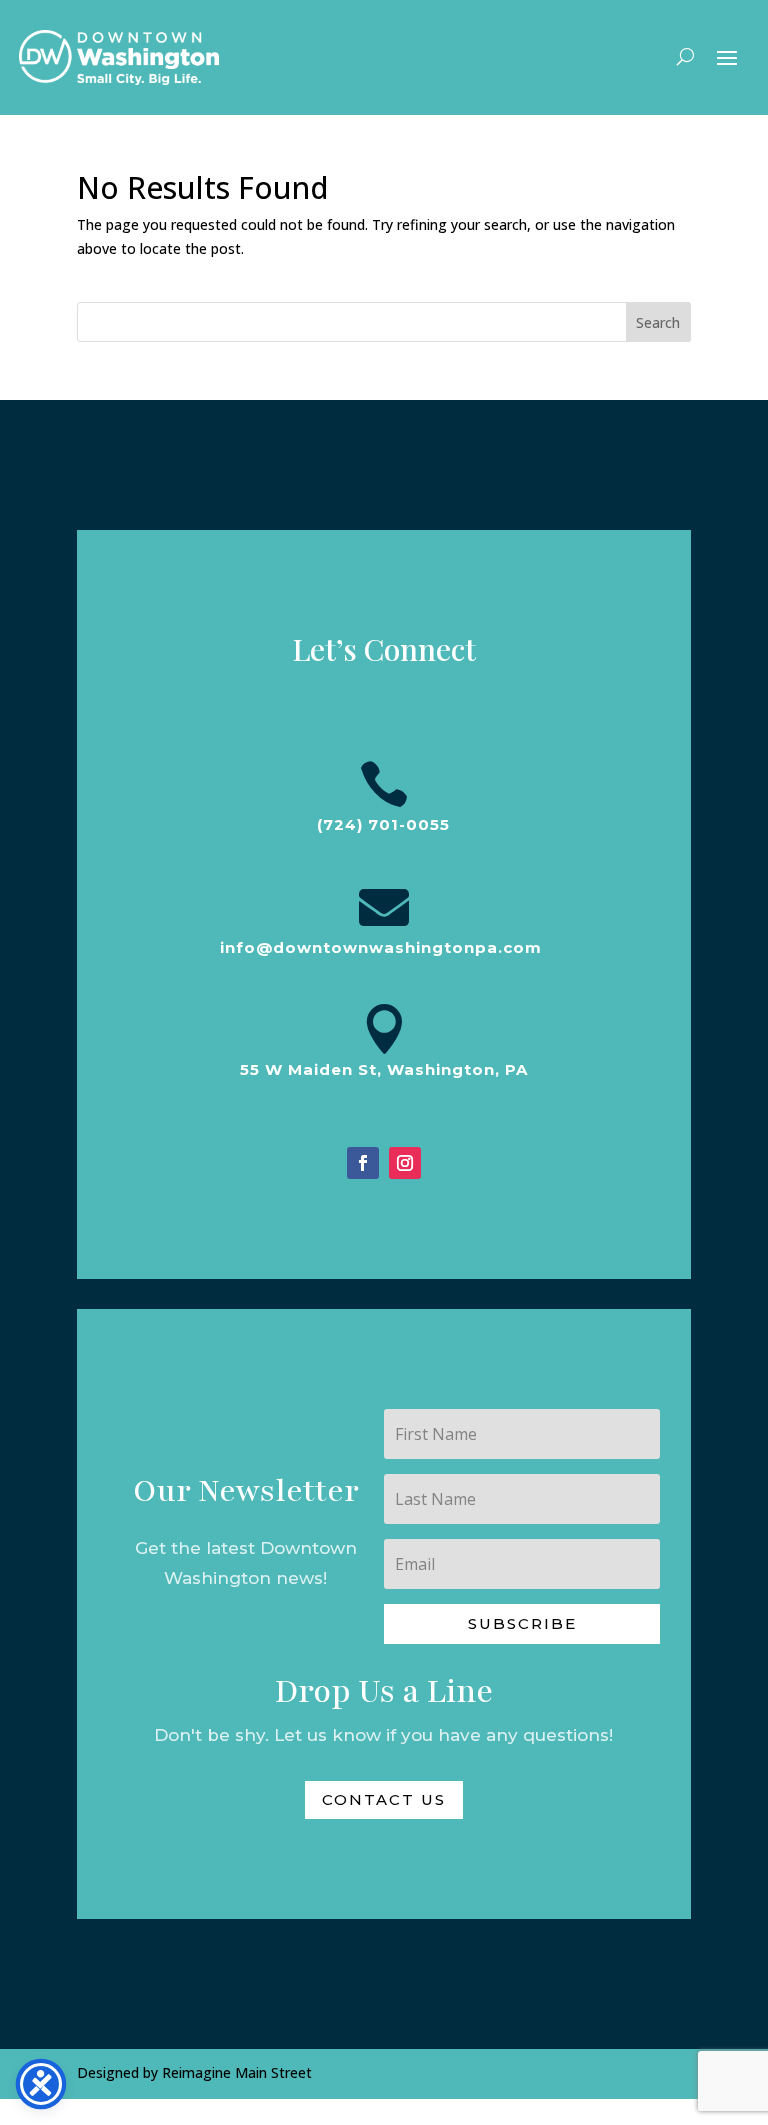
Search (658, 322)
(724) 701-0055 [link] (383, 824)
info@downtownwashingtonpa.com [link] (381, 947)
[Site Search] (685, 56)
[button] (727, 56)
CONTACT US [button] (384, 1799)
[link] (119, 57)
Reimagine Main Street (237, 2072)
